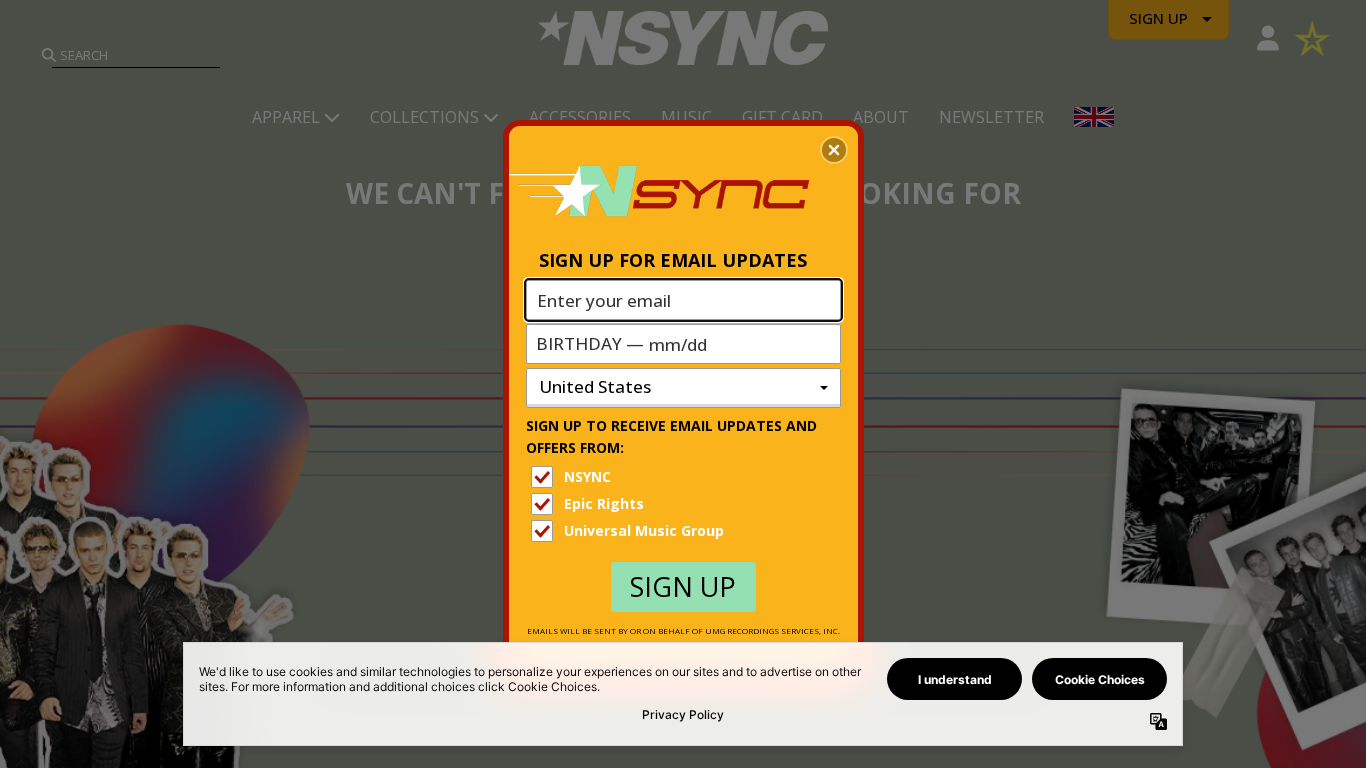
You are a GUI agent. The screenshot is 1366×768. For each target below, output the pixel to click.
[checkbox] (686, 477)
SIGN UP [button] (683, 586)
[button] (834, 150)
